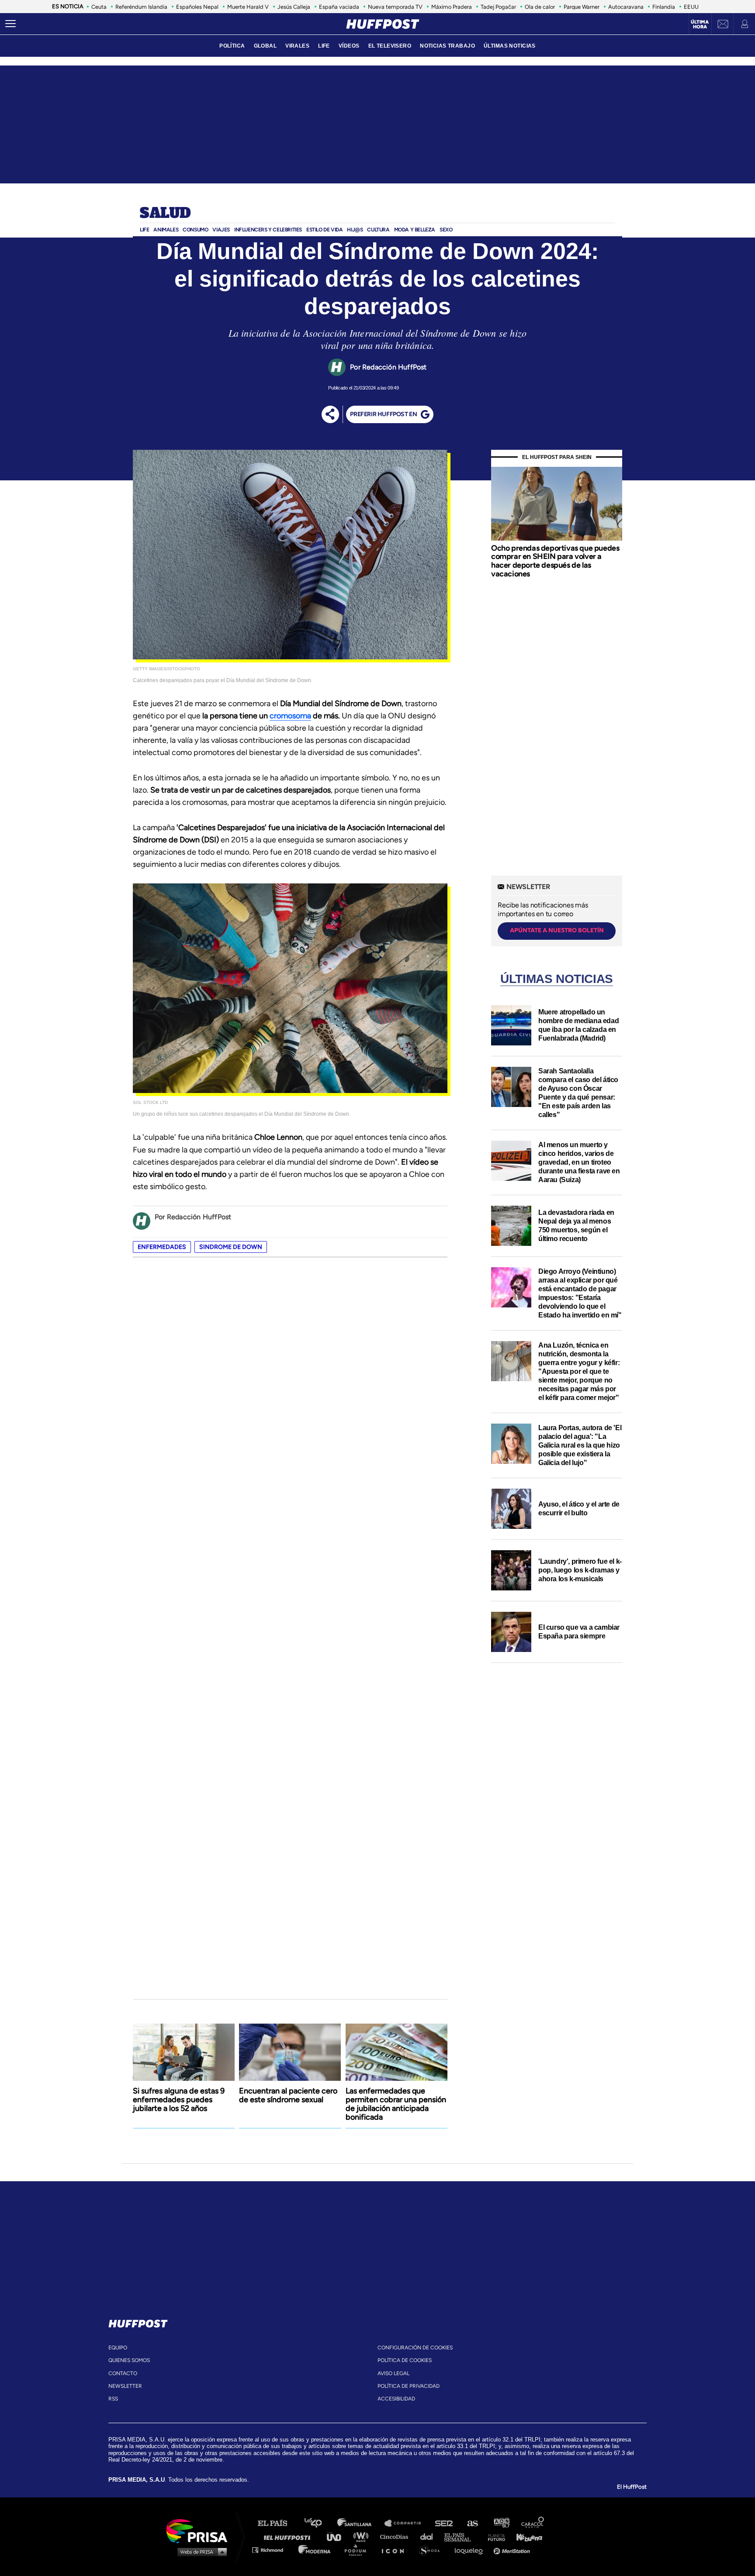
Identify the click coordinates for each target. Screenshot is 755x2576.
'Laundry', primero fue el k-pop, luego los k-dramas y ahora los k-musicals (580, 1570)
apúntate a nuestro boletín (557, 930)
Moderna (315, 2550)
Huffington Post (289, 2536)
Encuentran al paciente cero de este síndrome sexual (288, 2095)
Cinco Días (396, 2536)
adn (501, 2523)
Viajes (221, 230)
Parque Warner (582, 7)
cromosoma (290, 716)
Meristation (513, 2550)
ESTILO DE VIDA (324, 230)
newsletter (125, 2386)
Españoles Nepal (197, 7)
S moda (432, 2550)
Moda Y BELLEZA (415, 230)
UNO (338, 2536)
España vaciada (339, 7)
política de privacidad (409, 2386)
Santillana (360, 2523)
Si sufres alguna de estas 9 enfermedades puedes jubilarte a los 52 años (179, 2100)
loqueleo (471, 2550)
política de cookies (405, 2360)
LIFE (324, 46)
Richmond (272, 2550)
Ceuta (99, 7)
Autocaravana (626, 7)
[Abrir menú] (10, 24)
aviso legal (393, 2373)
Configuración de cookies (415, 2348)
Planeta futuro (494, 2536)
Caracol (533, 2523)
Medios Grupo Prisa (200, 2552)
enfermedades (162, 1247)
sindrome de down (231, 1247)
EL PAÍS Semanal (462, 2536)
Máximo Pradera (452, 7)
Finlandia (664, 7)
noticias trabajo (447, 46)
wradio (363, 2536)
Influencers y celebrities (268, 230)
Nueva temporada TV (395, 7)
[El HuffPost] (383, 24)
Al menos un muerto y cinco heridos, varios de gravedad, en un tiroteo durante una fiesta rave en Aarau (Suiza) (579, 1162)
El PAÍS (278, 2523)
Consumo (195, 230)
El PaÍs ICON (396, 2550)
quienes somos (129, 2360)
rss (113, 2399)
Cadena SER (444, 2523)
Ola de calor (540, 7)
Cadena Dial (429, 2536)
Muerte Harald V (248, 7)
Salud (165, 214)
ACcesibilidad (396, 2399)
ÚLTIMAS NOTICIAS (510, 46)
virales (297, 46)
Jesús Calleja (294, 7)
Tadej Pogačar (498, 7)
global (265, 46)
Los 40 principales (320, 2523)
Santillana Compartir (407, 2523)
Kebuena (525, 2536)
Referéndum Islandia (141, 7)
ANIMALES (166, 230)
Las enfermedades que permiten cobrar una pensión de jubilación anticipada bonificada (396, 2104)
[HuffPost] (138, 2322)
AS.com (472, 2523)
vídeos (349, 46)
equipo (118, 2348)
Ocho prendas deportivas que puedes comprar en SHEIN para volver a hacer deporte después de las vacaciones (555, 561)
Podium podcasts (358, 2550)
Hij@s (355, 230)
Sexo (446, 230)
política (232, 46)
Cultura (378, 230)
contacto (123, 2373)
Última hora (700, 24)
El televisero (390, 46)
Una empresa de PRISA (200, 2530)
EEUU (691, 7)
